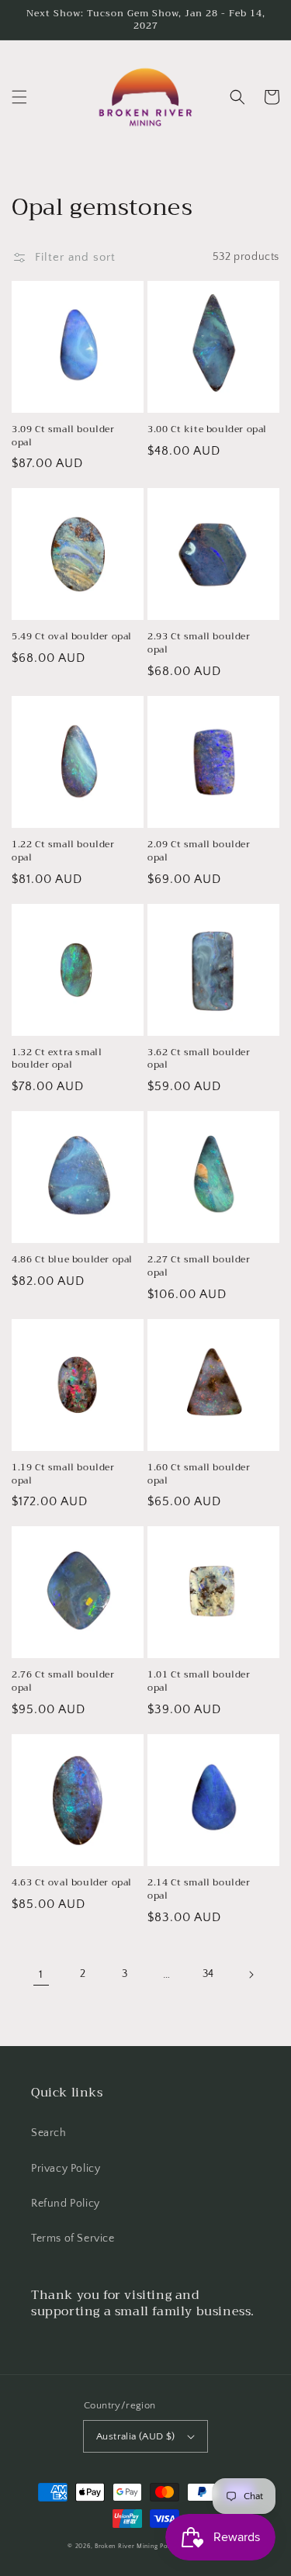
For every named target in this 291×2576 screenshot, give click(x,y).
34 (208, 1974)
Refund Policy (66, 2204)
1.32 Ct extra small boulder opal (57, 1059)
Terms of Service (73, 2238)
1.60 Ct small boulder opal (199, 1474)
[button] (19, 97)
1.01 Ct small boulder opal (199, 1681)
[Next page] (251, 1975)
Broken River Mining (126, 2546)
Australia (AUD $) (136, 2436)
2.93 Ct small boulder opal (199, 643)
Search (49, 2133)
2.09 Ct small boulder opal (199, 851)
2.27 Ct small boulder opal (199, 1266)
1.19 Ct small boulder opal (63, 1474)
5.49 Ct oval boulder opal (72, 637)
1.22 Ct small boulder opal (63, 851)
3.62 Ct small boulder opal (199, 1059)
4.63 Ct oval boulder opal (72, 1883)
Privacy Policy (66, 2169)
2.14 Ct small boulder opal (199, 1889)
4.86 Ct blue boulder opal (72, 1260)
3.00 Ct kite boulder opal (207, 429)
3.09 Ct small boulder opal (63, 436)
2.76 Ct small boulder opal (63, 1681)
